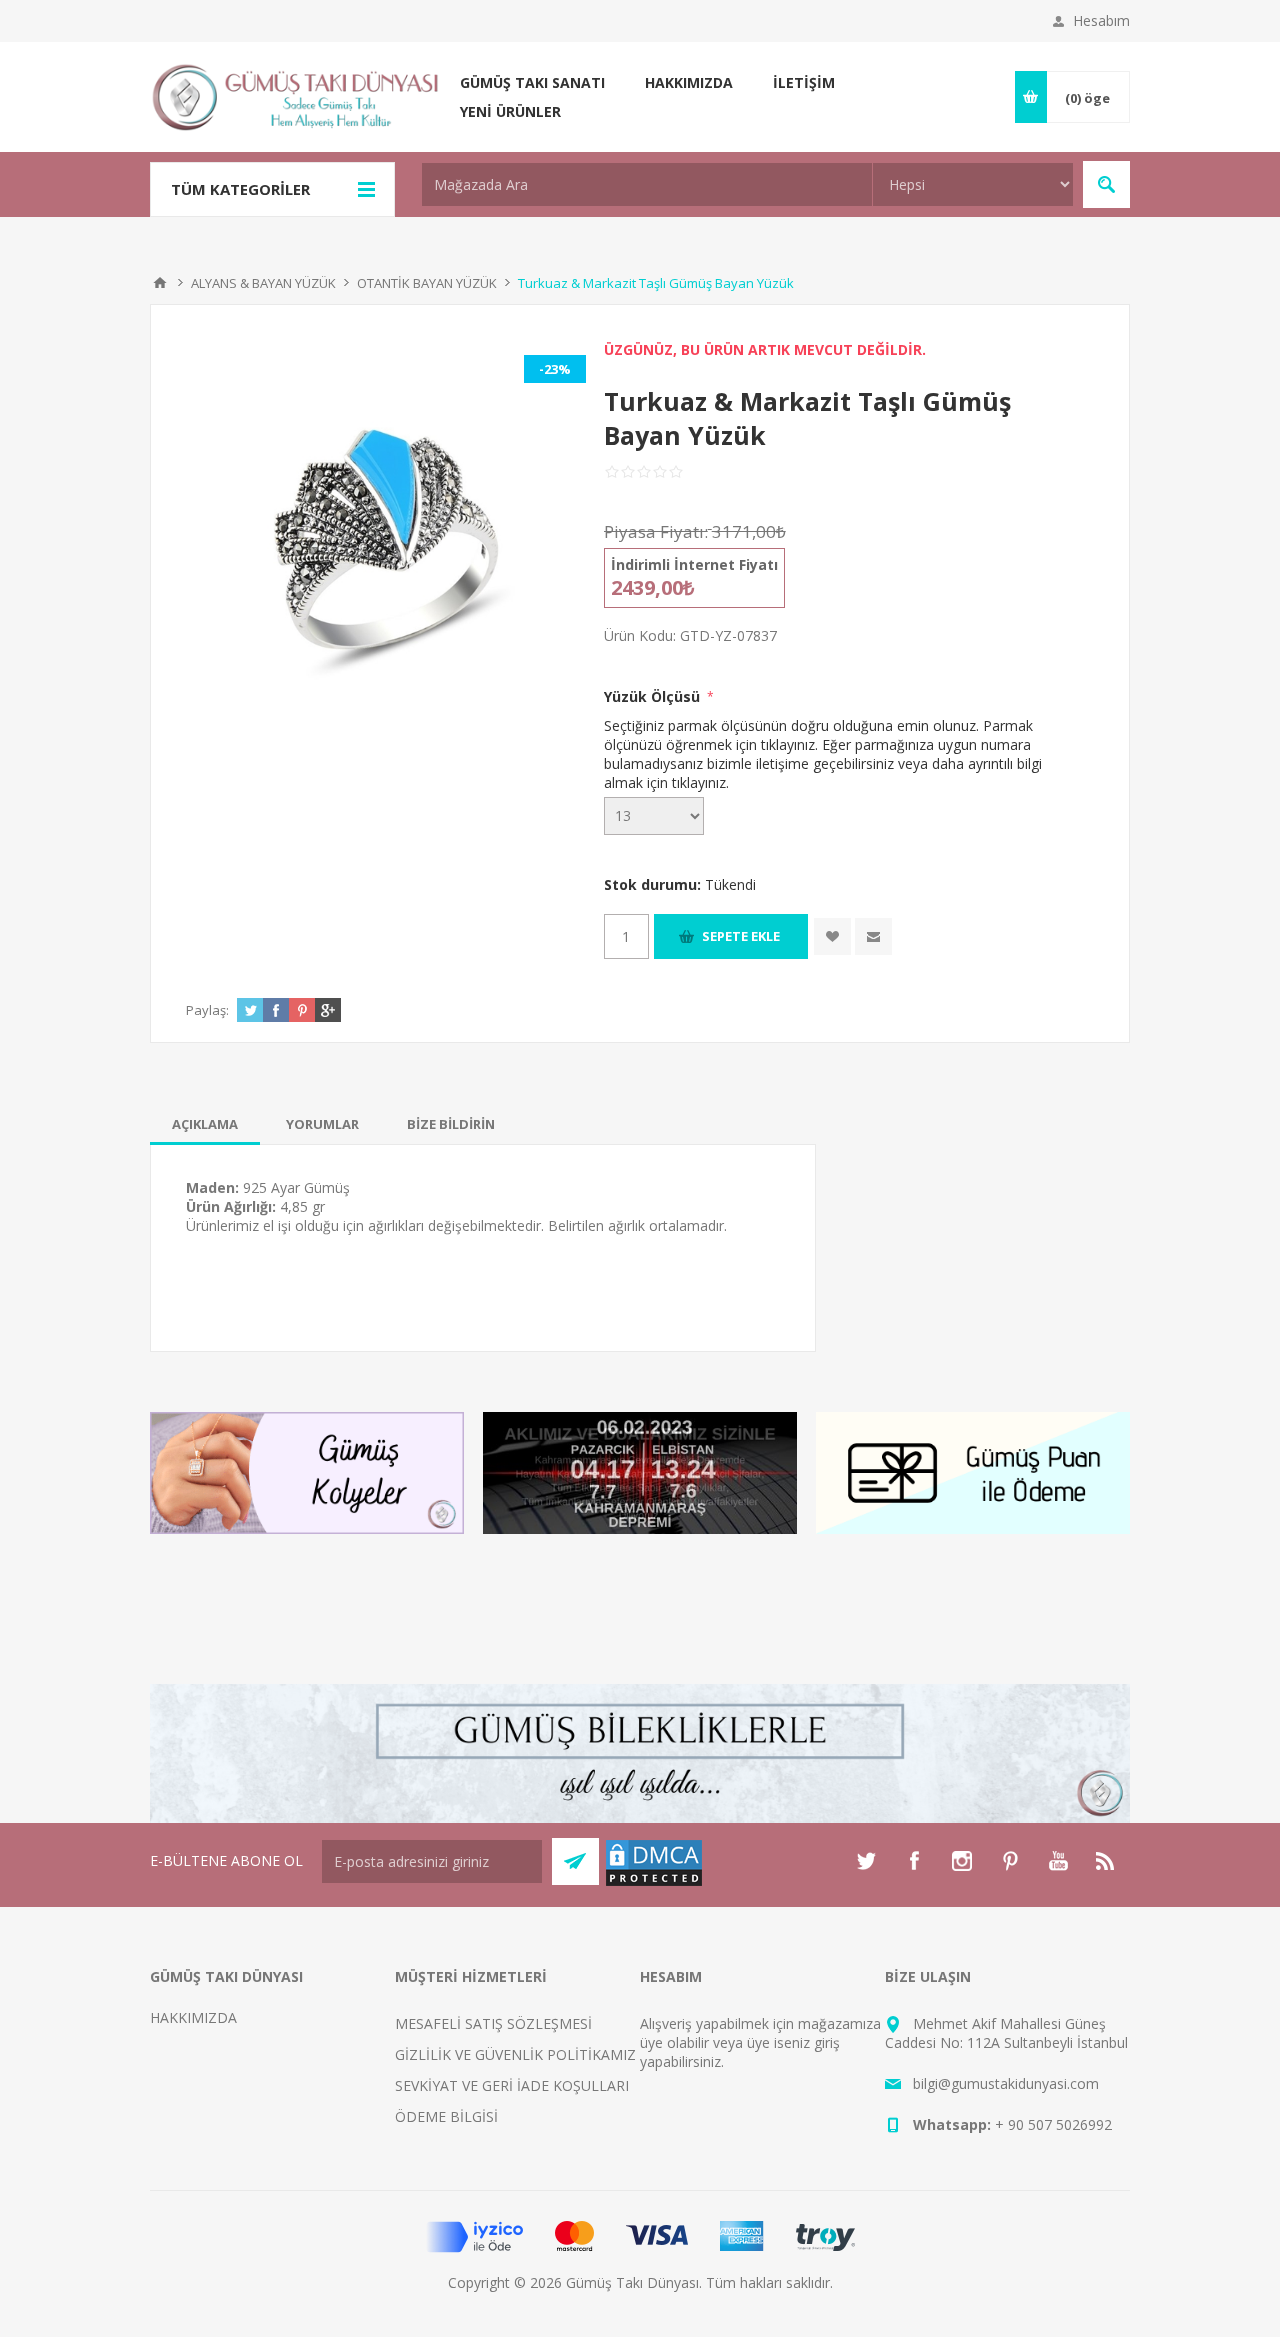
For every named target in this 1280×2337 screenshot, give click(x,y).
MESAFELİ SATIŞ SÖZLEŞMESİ (493, 2023)
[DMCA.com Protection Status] (654, 1882)
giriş (827, 2042)
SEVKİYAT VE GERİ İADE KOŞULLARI (512, 2085)
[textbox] (647, 184)
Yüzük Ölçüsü (654, 696)
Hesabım (1101, 20)
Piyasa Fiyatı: (656, 531)
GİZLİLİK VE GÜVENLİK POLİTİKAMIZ (515, 2054)
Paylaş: (207, 1010)
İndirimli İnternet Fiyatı (694, 564)
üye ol (659, 2042)
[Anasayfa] (160, 283)
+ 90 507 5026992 (1053, 2124)
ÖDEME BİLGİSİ (446, 2116)
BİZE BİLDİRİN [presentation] (451, 1124)
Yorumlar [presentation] (322, 1124)
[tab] (205, 1124)
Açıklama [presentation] (205, 1124)
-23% (555, 369)
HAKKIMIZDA (193, 2017)
